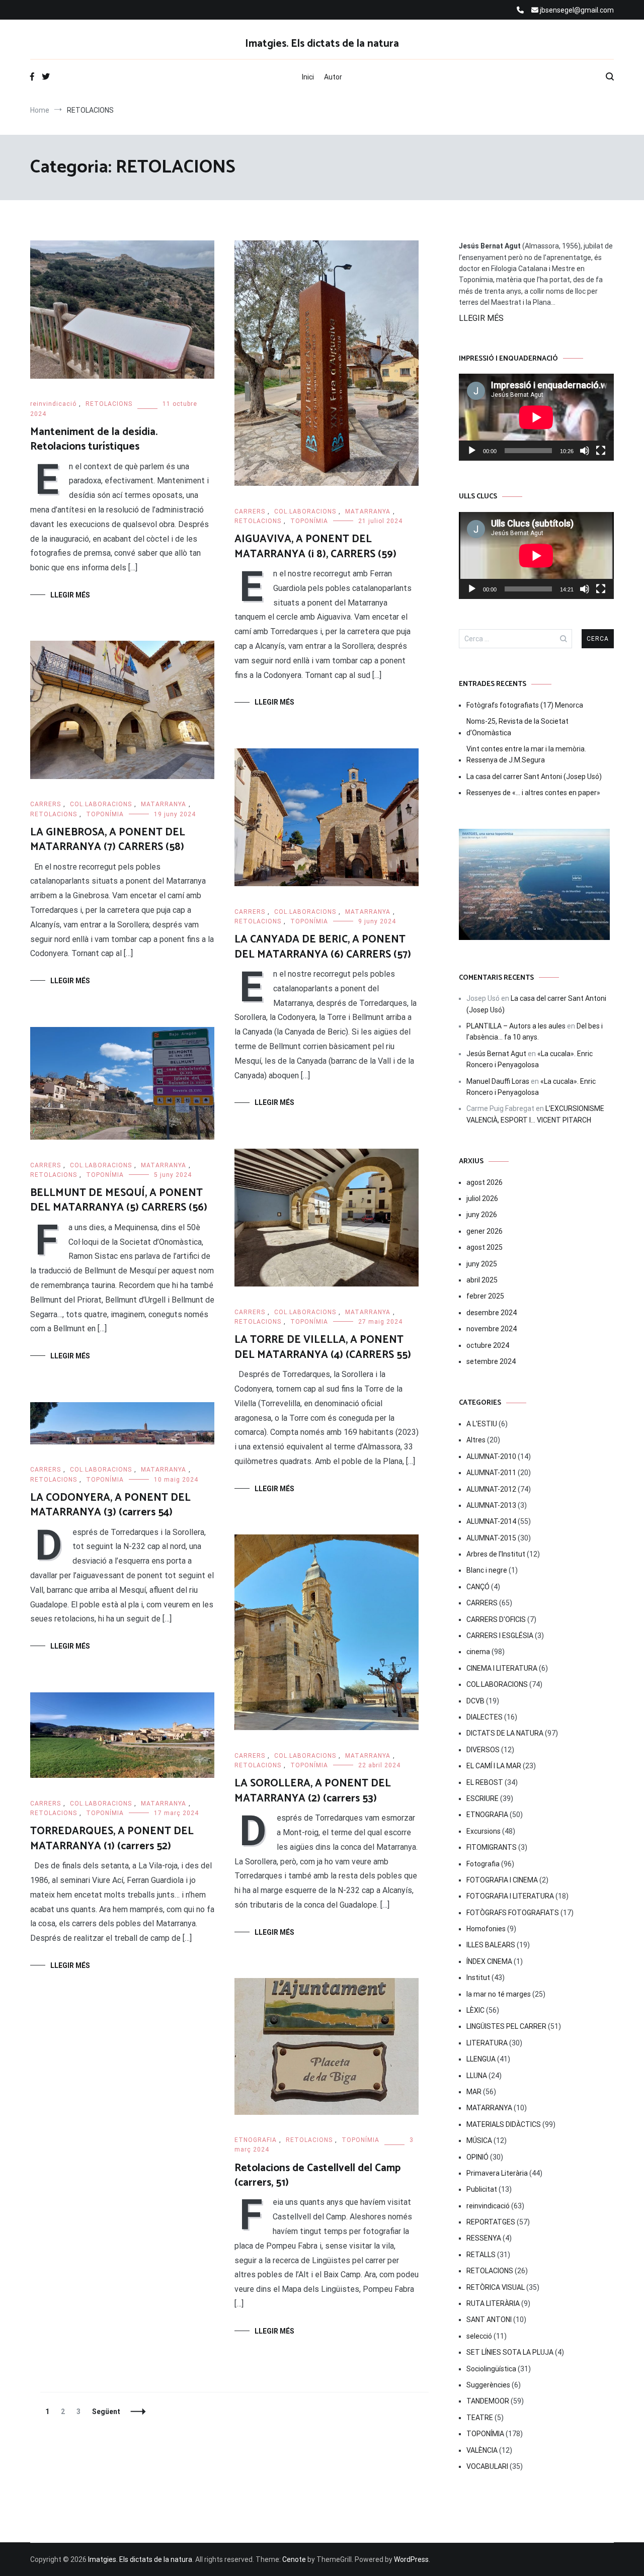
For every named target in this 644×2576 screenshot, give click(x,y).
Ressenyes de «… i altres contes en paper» (533, 793)
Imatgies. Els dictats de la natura (322, 44)
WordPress (411, 2559)
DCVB (475, 1701)
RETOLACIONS (109, 404)
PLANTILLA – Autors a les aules (516, 1026)
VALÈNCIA (482, 2450)
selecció (479, 2336)
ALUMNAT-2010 (491, 1456)
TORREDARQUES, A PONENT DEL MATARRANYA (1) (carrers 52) (112, 1838)
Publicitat (482, 2189)
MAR (474, 2092)
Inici (308, 77)
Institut (478, 1978)
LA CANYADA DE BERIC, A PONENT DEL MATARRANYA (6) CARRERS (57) (323, 947)
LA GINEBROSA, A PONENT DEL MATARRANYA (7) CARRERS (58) (108, 840)
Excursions (484, 1831)
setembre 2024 (491, 1361)
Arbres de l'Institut (496, 1554)
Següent (106, 2412)
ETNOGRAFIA (256, 2140)
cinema (478, 1652)
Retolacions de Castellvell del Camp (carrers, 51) (317, 2175)
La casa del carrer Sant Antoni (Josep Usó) (534, 777)
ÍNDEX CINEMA (489, 1961)
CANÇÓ (478, 1587)
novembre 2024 (492, 1329)
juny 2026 (482, 1215)
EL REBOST (485, 1782)
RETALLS (481, 2255)
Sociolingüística (491, 2369)
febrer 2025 (485, 1296)
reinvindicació (53, 404)
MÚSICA (479, 2140)
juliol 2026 (482, 1198)
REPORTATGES (491, 2222)
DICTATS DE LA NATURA (505, 1733)
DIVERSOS (483, 1750)
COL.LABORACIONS (305, 511)
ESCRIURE (482, 1798)
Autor (333, 77)
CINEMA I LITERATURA (502, 1668)
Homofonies (486, 1929)
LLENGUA (481, 2059)
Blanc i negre (487, 1570)
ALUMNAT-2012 (491, 1489)
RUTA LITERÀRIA (493, 2303)
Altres (476, 1440)
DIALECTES (485, 1717)
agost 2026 (485, 1182)
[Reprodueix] (472, 451)
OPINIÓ (477, 2157)
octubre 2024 (488, 1345)
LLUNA (477, 2076)
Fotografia (483, 1864)
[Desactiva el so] (585, 451)
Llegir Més (70, 595)
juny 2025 (482, 1264)
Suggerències (488, 2385)
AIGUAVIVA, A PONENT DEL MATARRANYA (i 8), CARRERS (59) (315, 546)
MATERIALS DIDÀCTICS (504, 2124)
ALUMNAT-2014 (491, 1521)
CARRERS (250, 511)
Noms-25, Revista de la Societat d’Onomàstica (517, 727)
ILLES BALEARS (491, 1945)
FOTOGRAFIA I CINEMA (502, 1880)
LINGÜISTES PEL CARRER (506, 2026)
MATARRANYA (368, 511)
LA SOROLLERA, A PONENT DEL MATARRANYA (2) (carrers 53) (313, 1791)
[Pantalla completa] (601, 451)
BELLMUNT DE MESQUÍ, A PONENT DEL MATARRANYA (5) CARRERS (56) (119, 1200)
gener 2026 (485, 1231)
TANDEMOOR (488, 2401)
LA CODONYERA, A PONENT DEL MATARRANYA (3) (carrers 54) (110, 1505)
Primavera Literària (497, 2173)
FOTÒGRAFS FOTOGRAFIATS (513, 1913)
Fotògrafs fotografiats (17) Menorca (525, 705)
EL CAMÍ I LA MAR (494, 1766)
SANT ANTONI (489, 2320)
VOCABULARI (487, 2466)
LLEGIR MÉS (481, 318)
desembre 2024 (492, 1313)
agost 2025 (485, 1247)
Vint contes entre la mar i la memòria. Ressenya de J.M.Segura (526, 754)
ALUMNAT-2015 (491, 1538)
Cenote (294, 2559)
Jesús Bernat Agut (496, 1054)
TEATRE (480, 2418)
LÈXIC (475, 2010)
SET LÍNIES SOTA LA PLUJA (510, 2352)
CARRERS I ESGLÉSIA (500, 1636)
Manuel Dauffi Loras (498, 1081)
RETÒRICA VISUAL (496, 2287)
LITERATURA (487, 2043)
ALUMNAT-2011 (491, 1473)
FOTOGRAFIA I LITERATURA (510, 1896)
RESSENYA (484, 2238)
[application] (536, 417)
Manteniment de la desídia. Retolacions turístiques (94, 439)
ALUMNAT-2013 (491, 1505)
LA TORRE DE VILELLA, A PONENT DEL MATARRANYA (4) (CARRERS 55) (323, 1347)
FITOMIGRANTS (492, 1847)
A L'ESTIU (482, 1424)
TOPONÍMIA (309, 521)
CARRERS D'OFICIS (496, 1619)
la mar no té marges (499, 1994)
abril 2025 (482, 1280)
